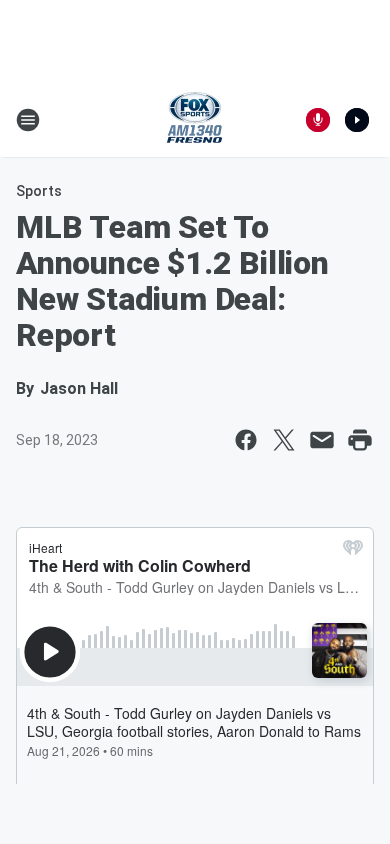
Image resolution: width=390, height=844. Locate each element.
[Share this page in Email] (322, 440)
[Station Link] (195, 120)
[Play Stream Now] (357, 120)
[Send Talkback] (318, 120)
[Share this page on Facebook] (246, 440)
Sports (39, 191)
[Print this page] (360, 440)
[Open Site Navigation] (28, 120)
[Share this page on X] (284, 440)
